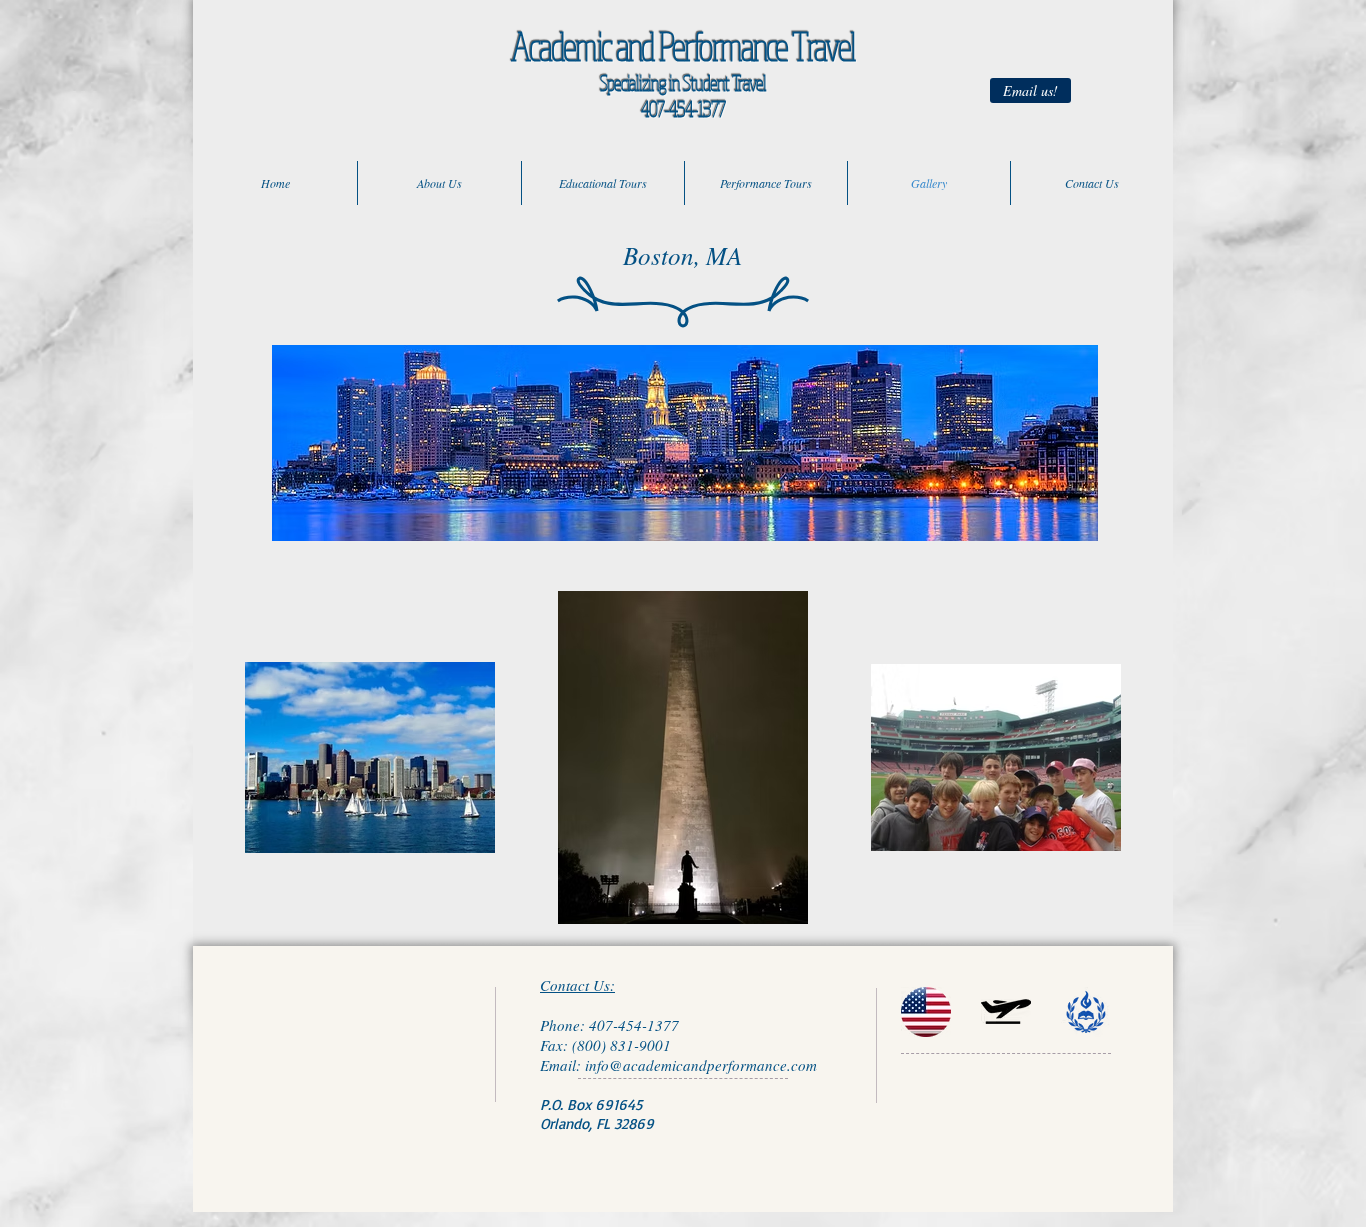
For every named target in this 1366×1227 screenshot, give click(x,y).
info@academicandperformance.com (701, 1065)
